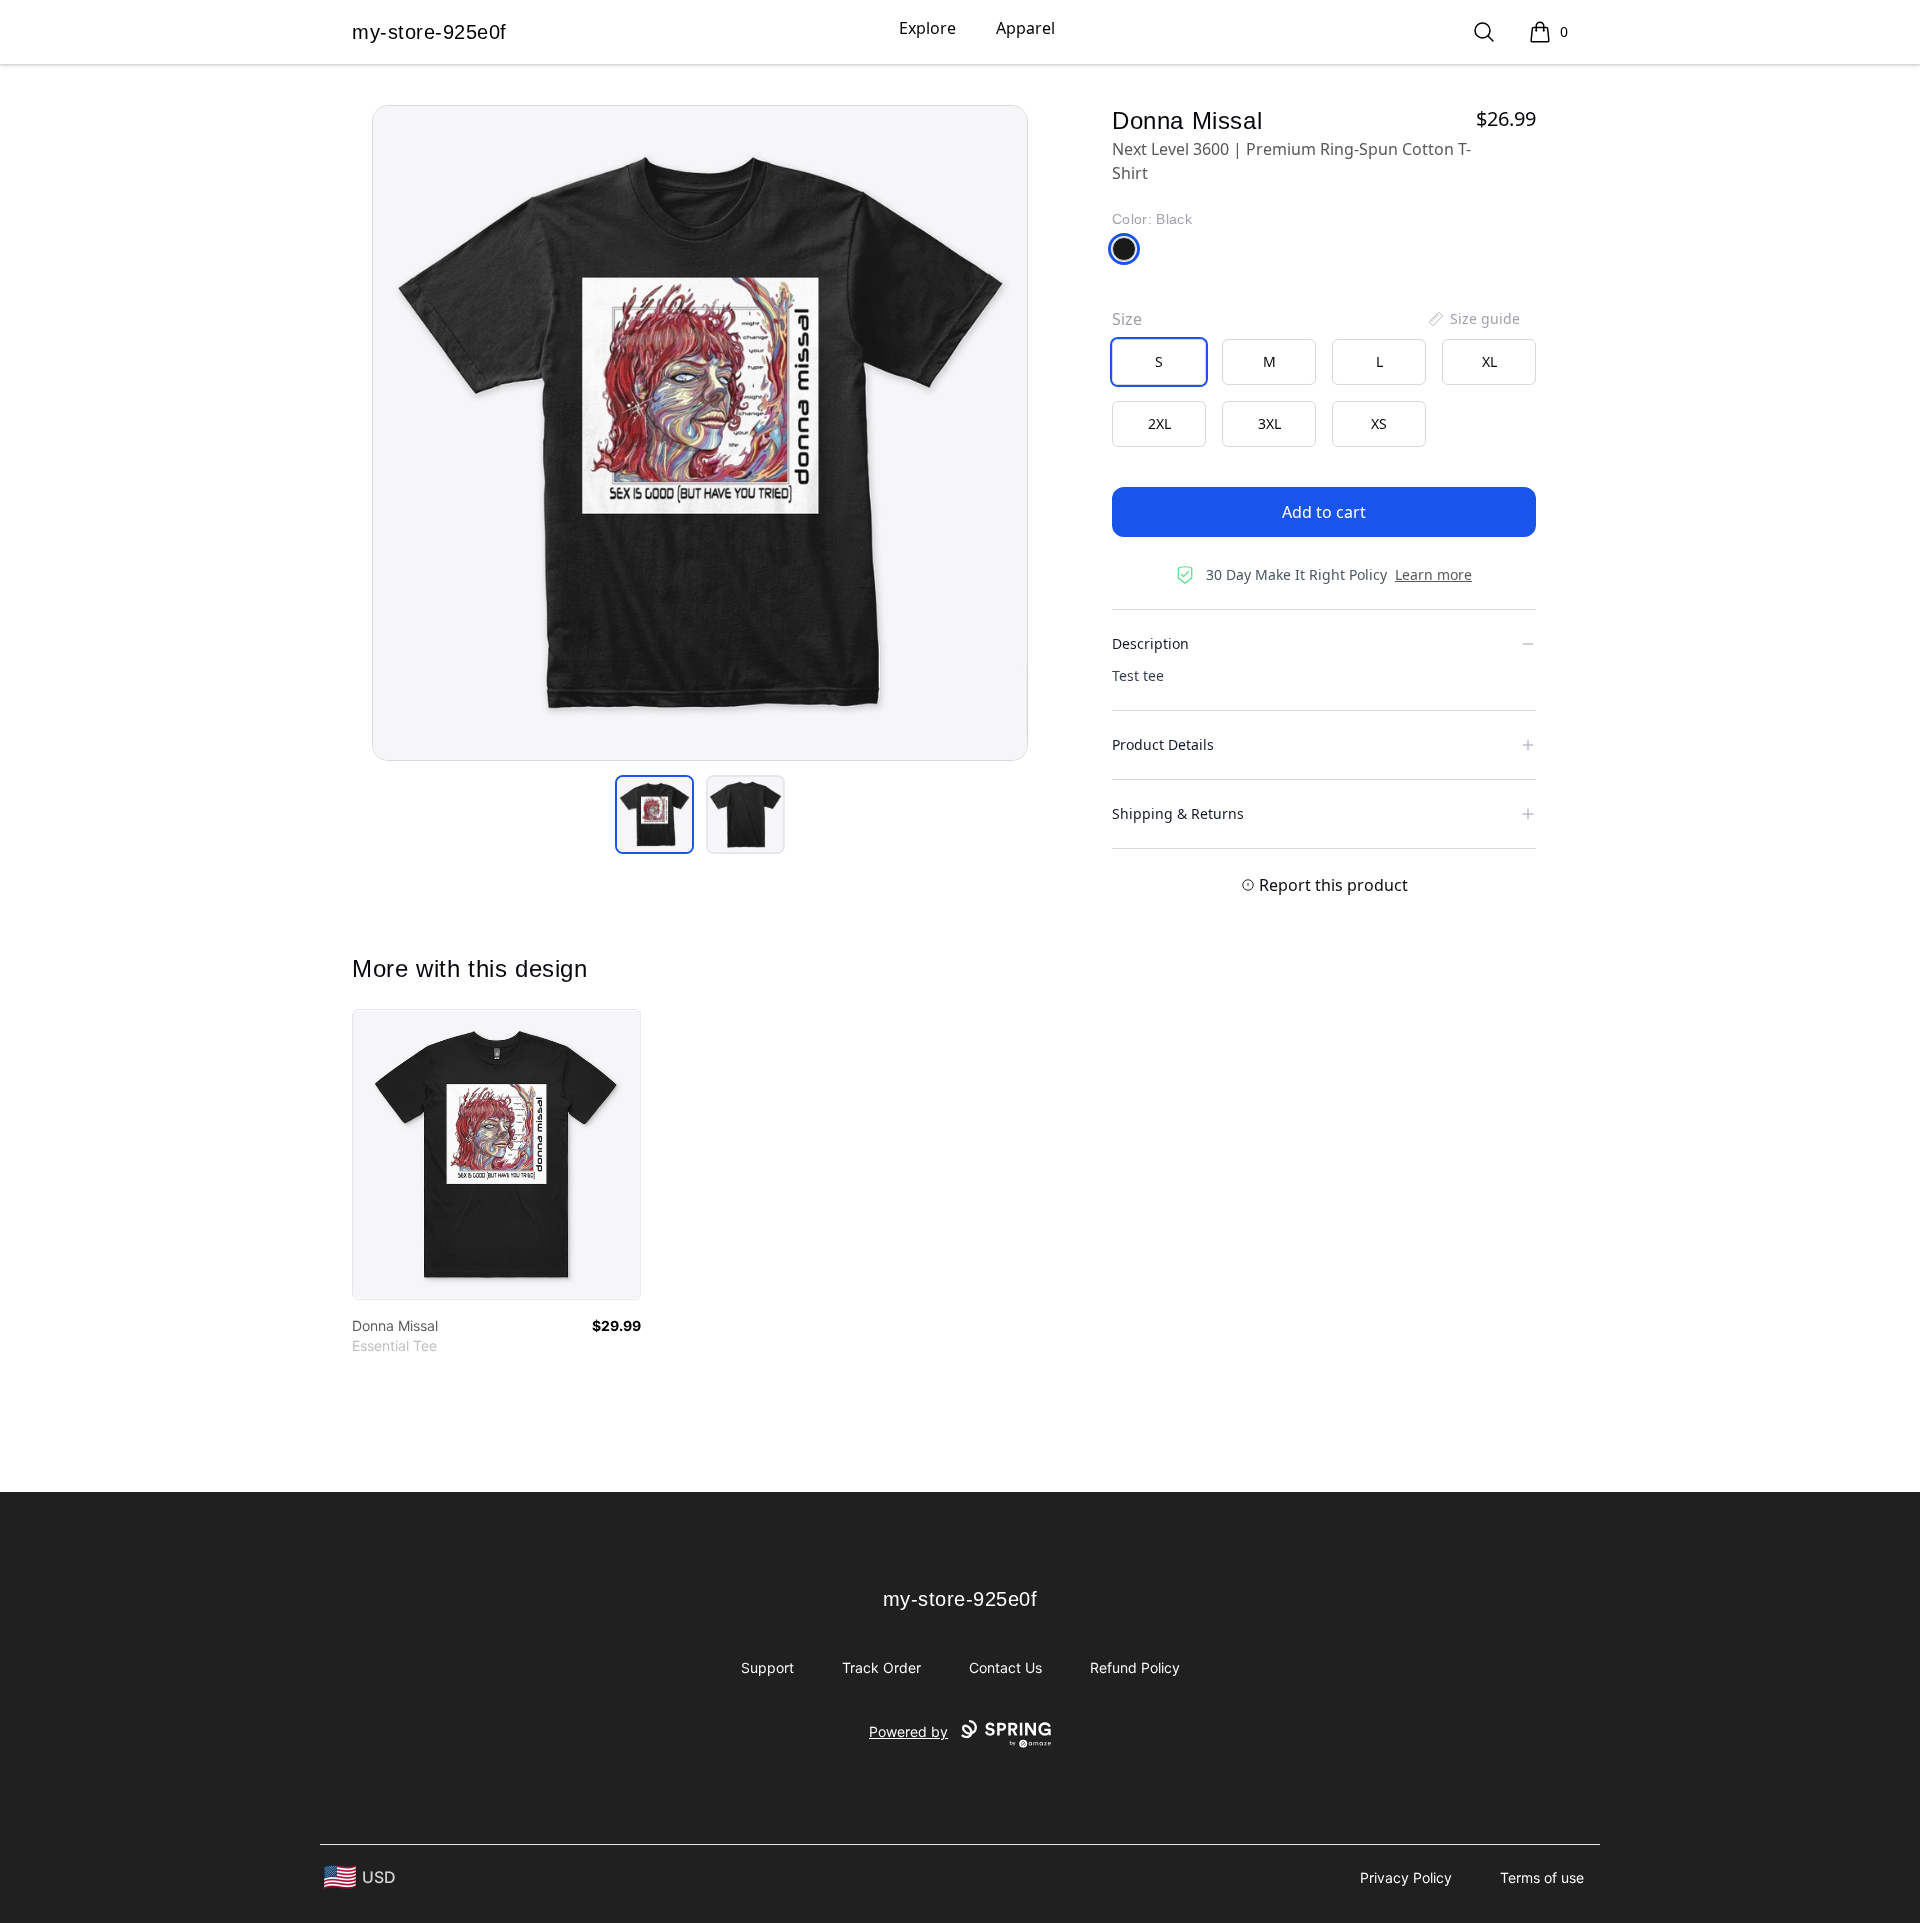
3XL (1269, 423)
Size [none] (1127, 319)
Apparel (1025, 28)
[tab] (654, 814)
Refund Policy (1135, 1667)
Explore (927, 28)
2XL (1159, 423)
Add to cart (1324, 512)
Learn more (1433, 574)
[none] (1473, 319)
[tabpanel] (700, 433)
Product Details (1163, 744)
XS (1379, 423)
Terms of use (1542, 1877)
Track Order (881, 1667)
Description (1150, 643)
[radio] (1159, 362)
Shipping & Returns (1178, 813)
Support (767, 1667)
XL (1489, 361)
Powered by (908, 1731)
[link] (496, 1154)
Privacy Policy (1406, 1877)
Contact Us (1005, 1667)
